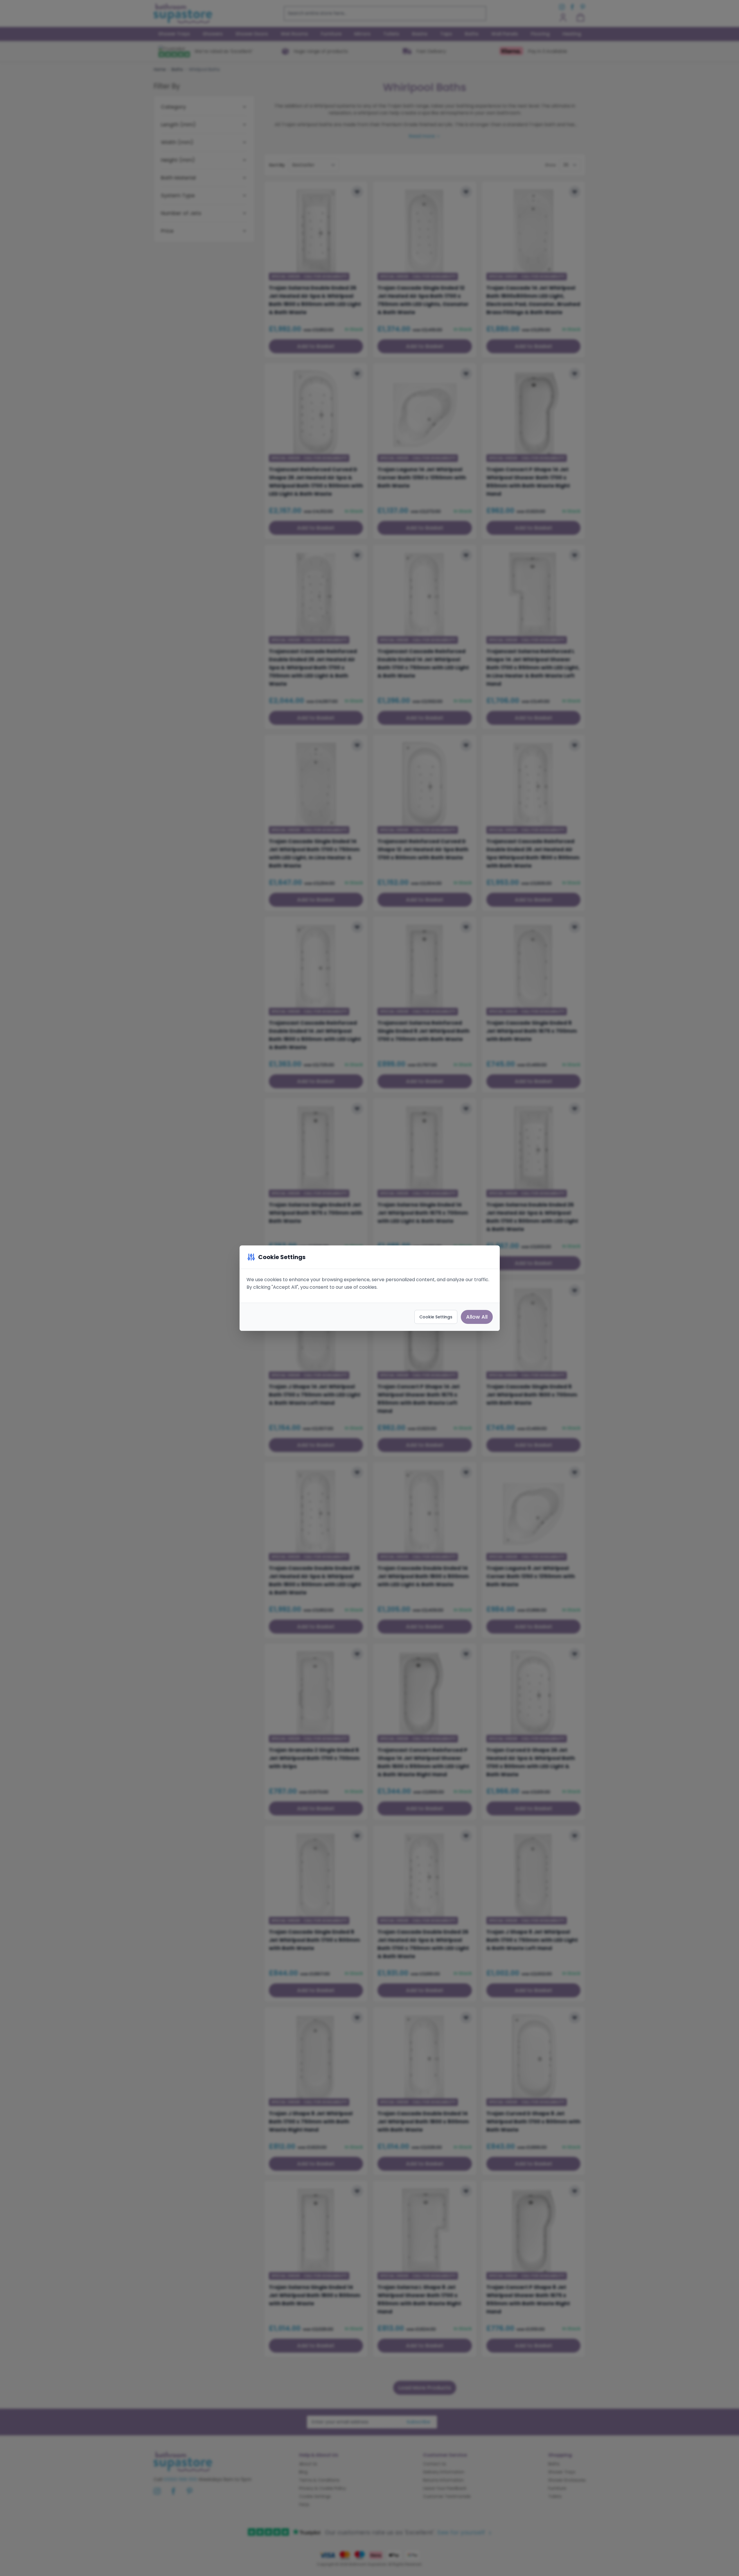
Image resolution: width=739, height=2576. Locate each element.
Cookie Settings (436, 1317)
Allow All (477, 1317)
